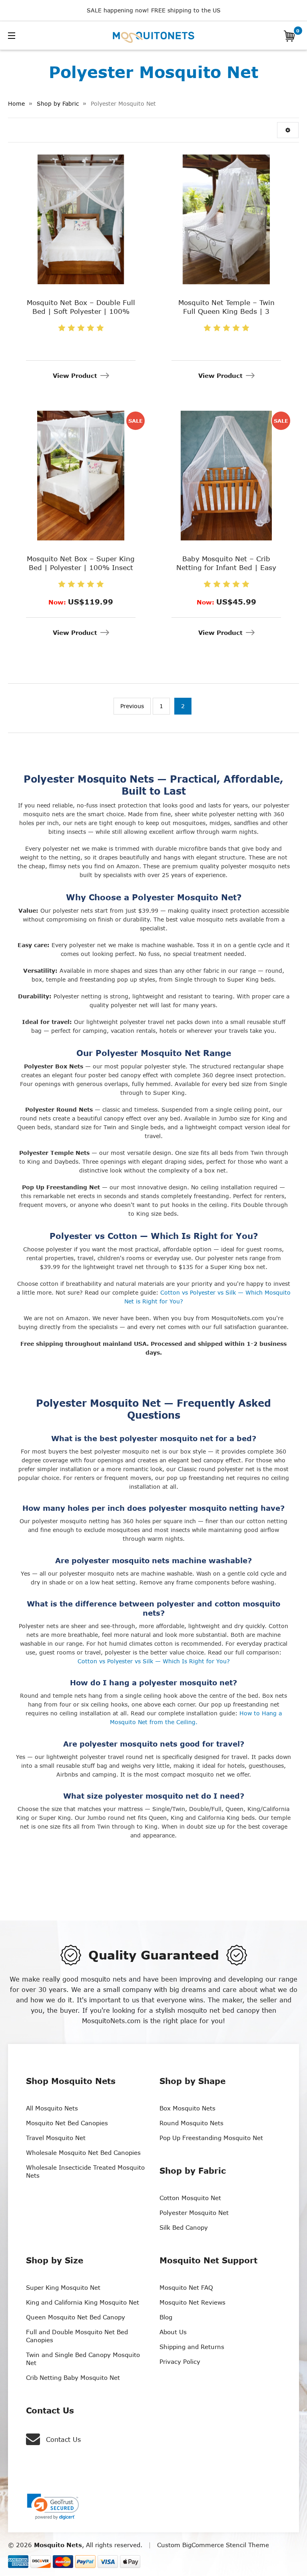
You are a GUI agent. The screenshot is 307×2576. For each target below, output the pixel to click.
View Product (75, 375)
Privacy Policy (180, 2361)
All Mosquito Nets (52, 2108)
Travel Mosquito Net (56, 2138)
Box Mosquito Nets (187, 2108)
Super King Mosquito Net (63, 2287)
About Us (173, 2332)
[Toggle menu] (37, 35)
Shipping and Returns (192, 2347)
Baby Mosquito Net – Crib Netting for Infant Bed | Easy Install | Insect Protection (226, 567)
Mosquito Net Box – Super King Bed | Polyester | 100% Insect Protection (81, 567)
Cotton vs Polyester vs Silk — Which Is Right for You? (154, 1661)
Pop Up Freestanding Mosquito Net (211, 2138)
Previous (132, 706)
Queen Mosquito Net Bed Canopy (76, 2317)
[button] (288, 130)
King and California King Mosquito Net (83, 2302)
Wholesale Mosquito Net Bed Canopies (83, 2152)
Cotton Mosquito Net (190, 2198)
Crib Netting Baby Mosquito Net (73, 2377)
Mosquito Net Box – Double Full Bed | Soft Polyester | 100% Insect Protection (81, 311)
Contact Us (63, 2439)
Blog (166, 2317)
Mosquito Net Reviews (192, 2302)
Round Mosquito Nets (191, 2123)
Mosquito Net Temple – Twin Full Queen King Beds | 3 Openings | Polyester (226, 311)
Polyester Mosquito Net (194, 2213)
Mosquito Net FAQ (186, 2287)
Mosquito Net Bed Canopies (67, 2123)
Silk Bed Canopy (184, 2227)
